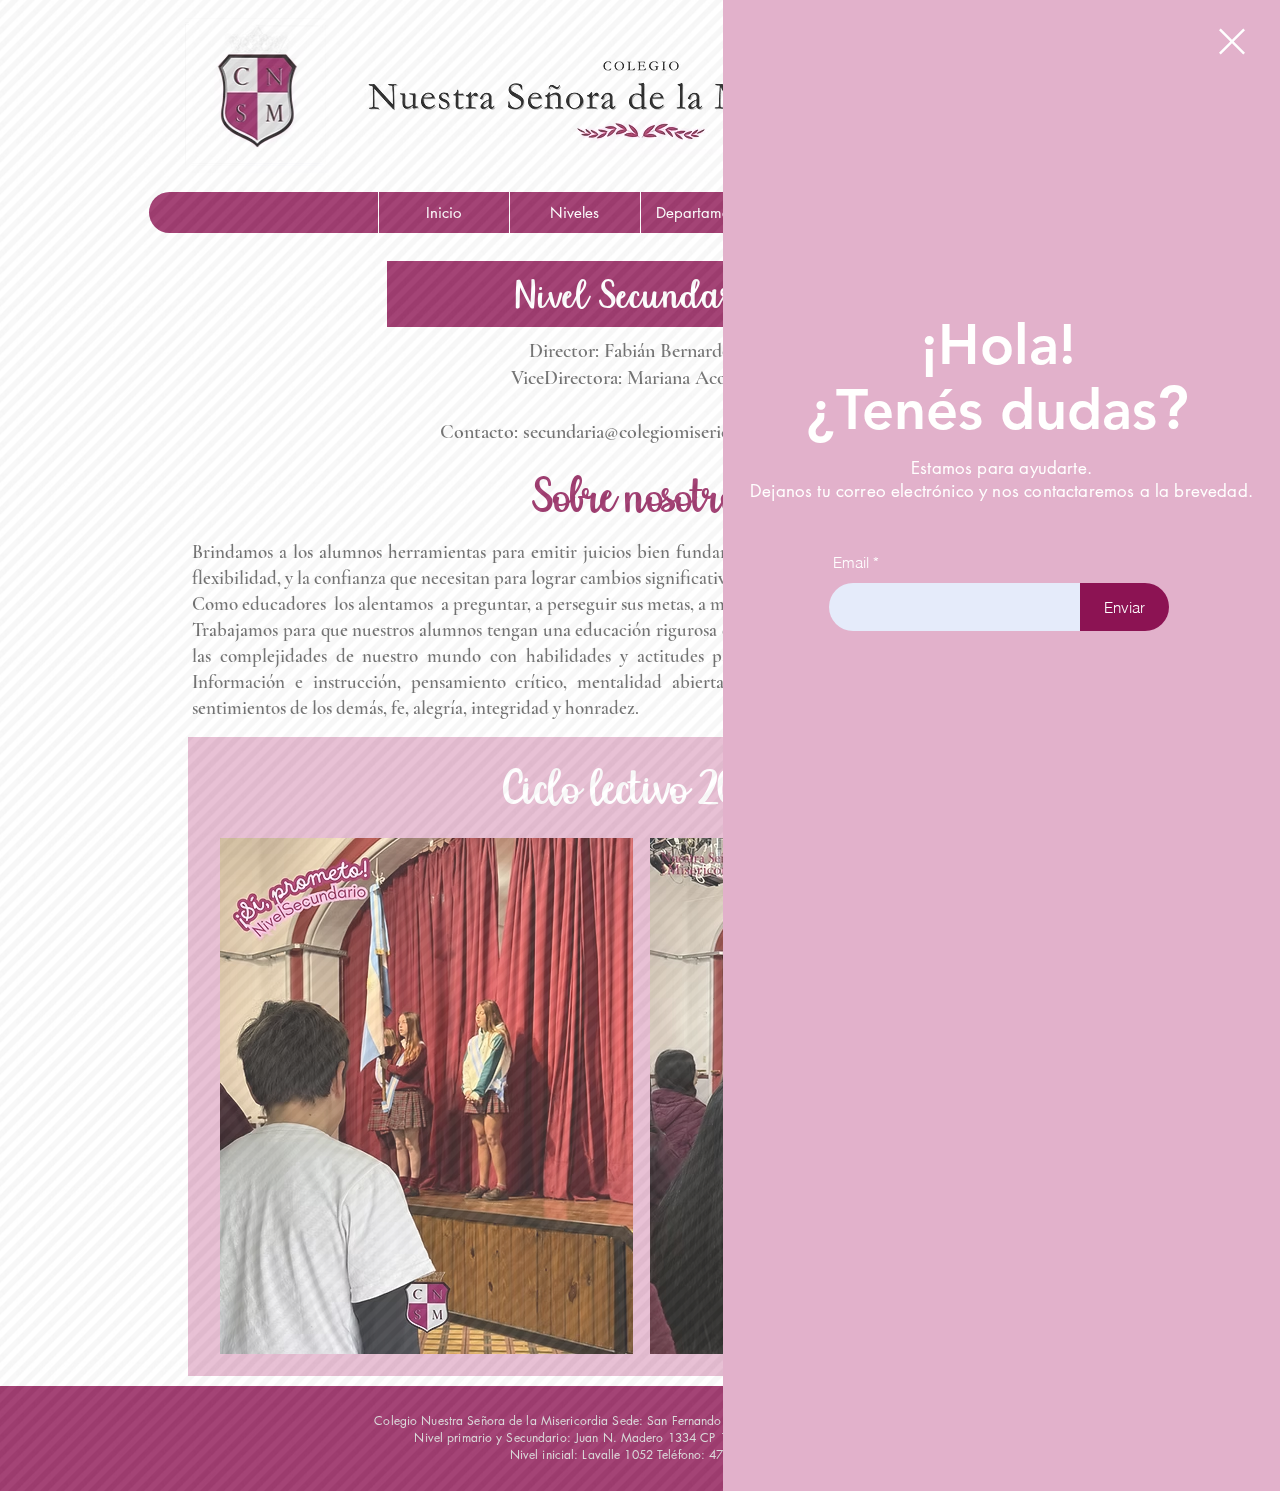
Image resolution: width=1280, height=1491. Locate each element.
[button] (1232, 41)
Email (851, 562)
